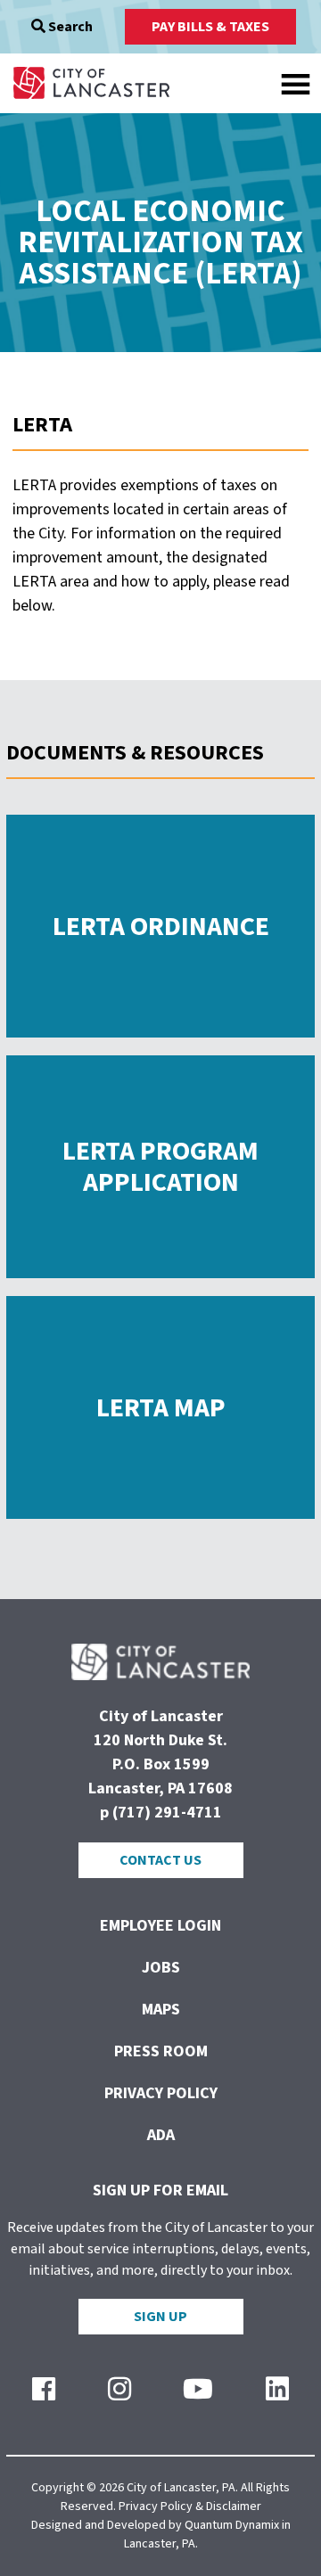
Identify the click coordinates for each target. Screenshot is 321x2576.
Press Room (161, 2051)
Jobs (161, 1968)
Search (69, 27)
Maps (161, 2010)
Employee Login (160, 1926)
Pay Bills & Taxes (210, 27)
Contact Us (160, 1860)
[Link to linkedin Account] (277, 2390)
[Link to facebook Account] (44, 2390)
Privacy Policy (161, 2093)
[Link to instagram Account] (119, 2390)
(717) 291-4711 (167, 1813)
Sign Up (160, 2317)
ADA (161, 2135)
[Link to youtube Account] (198, 2390)
